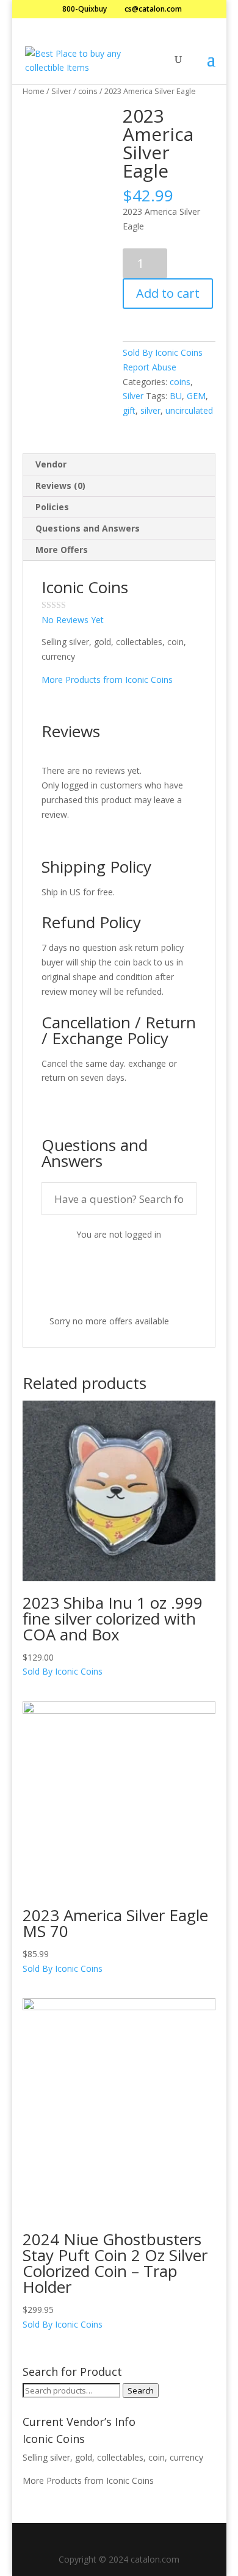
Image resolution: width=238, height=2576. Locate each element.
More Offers (62, 550)
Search (141, 2390)
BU (176, 396)
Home (34, 91)
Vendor (51, 464)
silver (150, 410)
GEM (196, 396)
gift (129, 410)
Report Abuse (150, 367)
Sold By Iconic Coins (163, 352)
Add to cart (168, 293)
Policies (52, 507)
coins (88, 91)
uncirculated (189, 410)
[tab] (119, 465)
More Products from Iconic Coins (107, 680)
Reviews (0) (60, 485)
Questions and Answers (88, 528)
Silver (61, 91)
